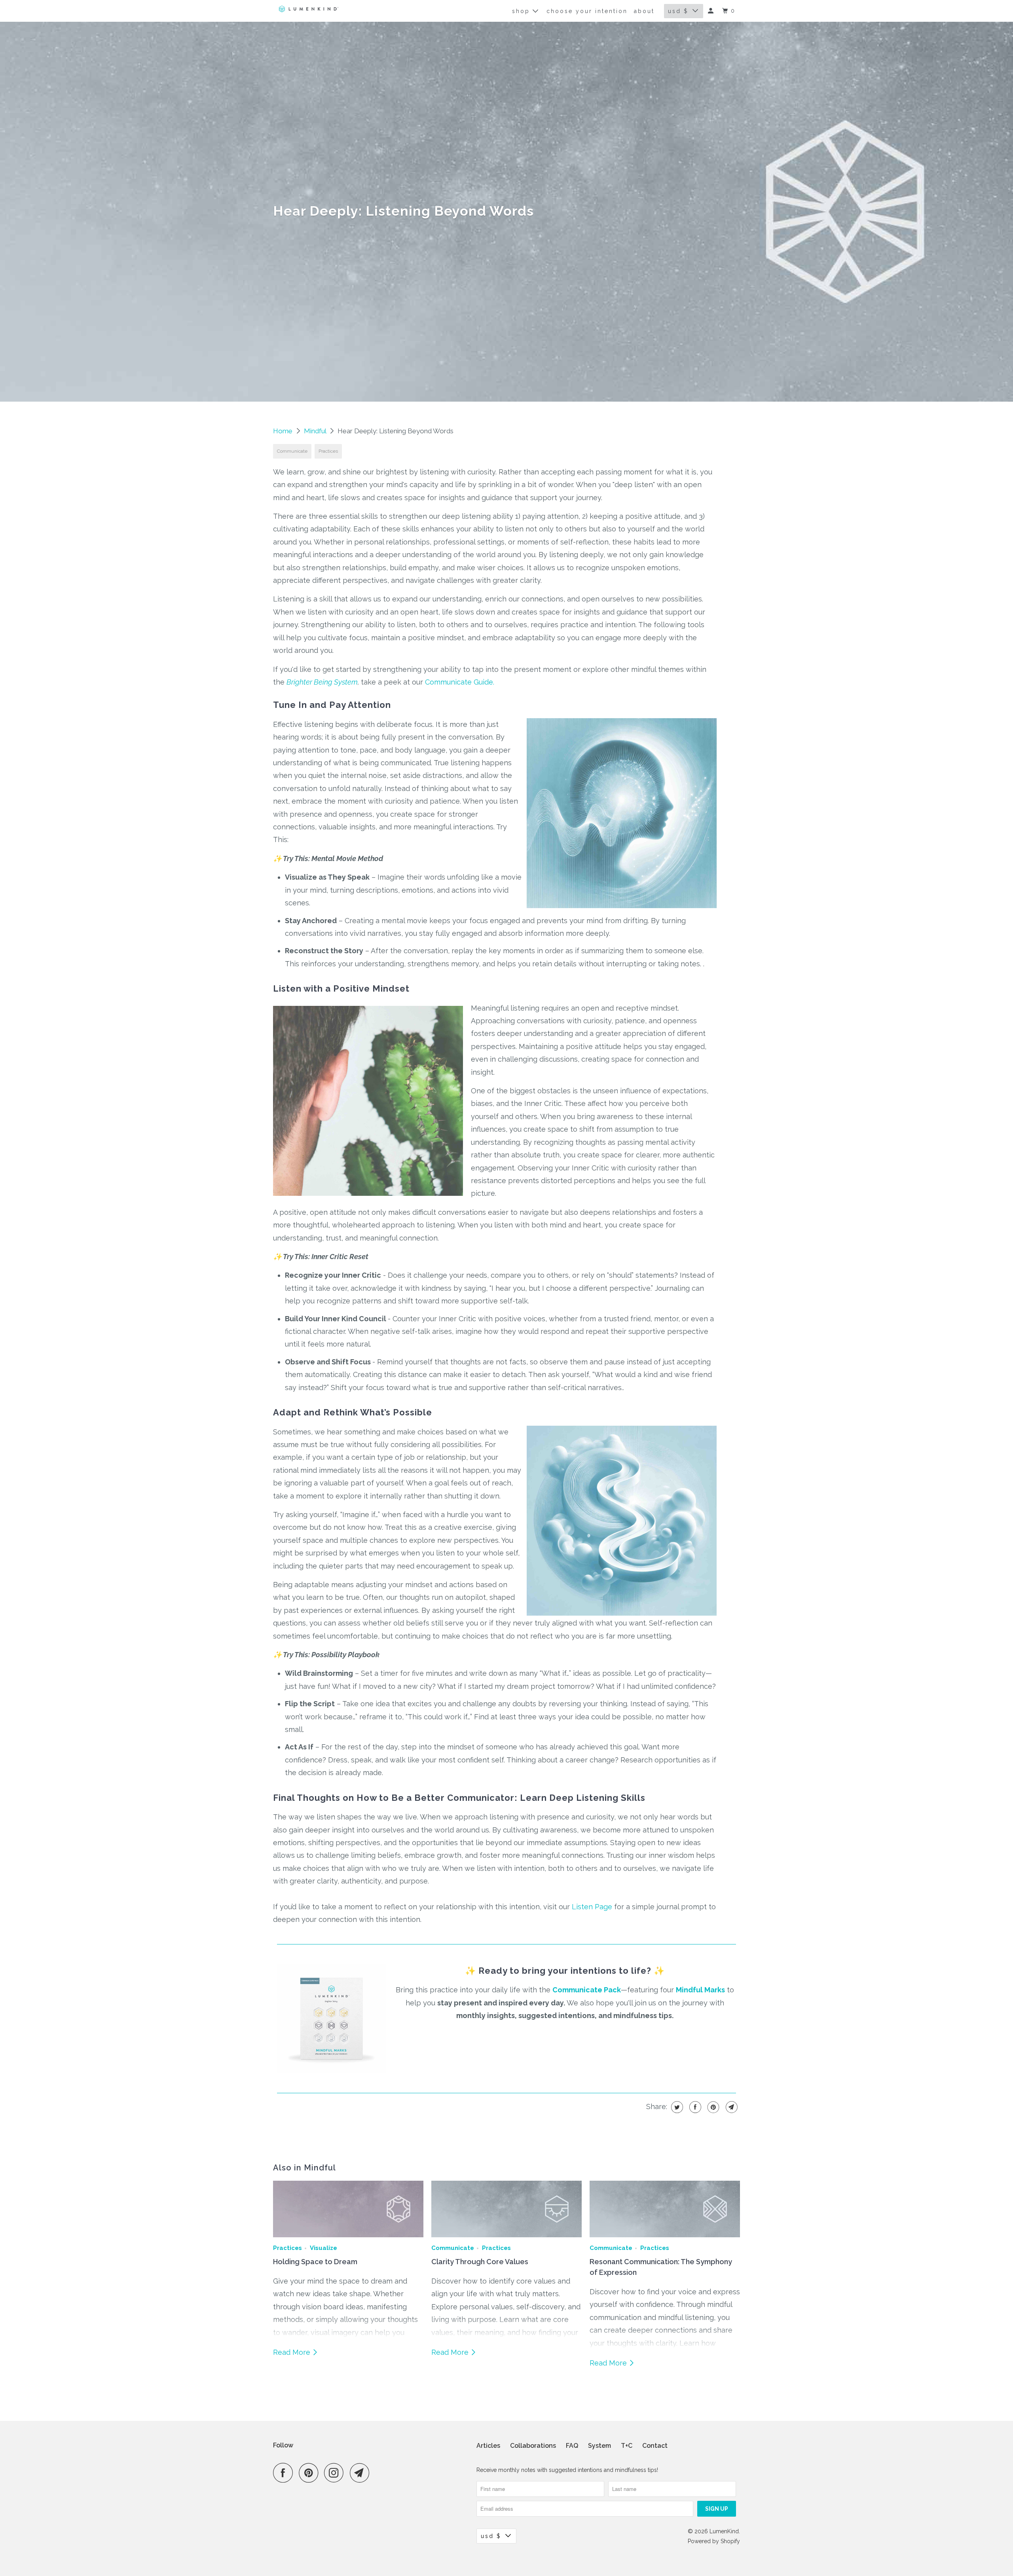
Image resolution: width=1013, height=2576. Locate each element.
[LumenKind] (309, 9)
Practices (328, 451)
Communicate (292, 451)
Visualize (323, 2248)
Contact (655, 2446)
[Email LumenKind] (362, 2473)
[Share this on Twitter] (676, 2107)
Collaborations (533, 2446)
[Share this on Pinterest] (712, 2107)
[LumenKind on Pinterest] (310, 2473)
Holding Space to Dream (315, 2262)
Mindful (316, 431)
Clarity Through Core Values (480, 2262)
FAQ (572, 2446)
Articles (488, 2446)
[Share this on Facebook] (694, 2107)
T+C (627, 2446)
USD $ (678, 11)
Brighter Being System (322, 682)
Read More (293, 2352)
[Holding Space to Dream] (348, 2209)
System (599, 2446)
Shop (522, 11)
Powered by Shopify (714, 2541)
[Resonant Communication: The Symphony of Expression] (665, 2209)
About (644, 11)
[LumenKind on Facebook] (285, 2473)
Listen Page (592, 1907)
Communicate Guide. (460, 682)
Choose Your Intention (587, 11)
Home (284, 431)
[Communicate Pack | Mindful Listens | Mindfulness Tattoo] (333, 2074)
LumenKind (724, 2531)
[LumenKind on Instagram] (336, 2473)
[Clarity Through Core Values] (506, 2209)
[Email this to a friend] (731, 2107)
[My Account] (712, 11)
